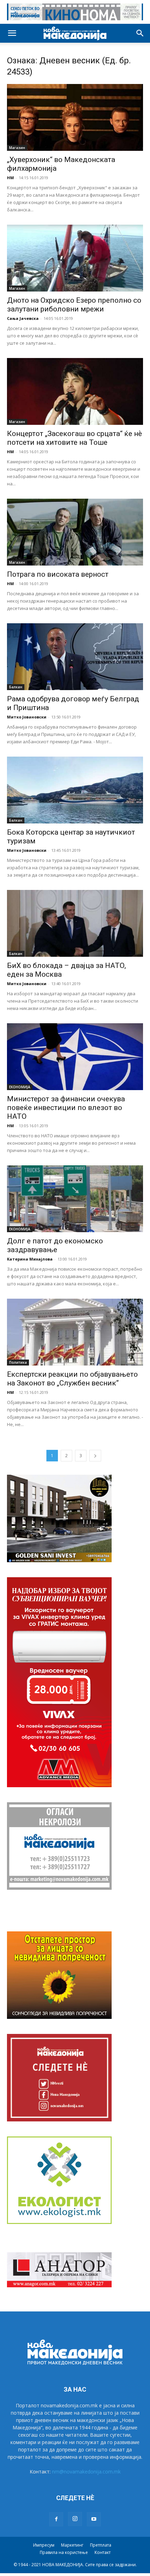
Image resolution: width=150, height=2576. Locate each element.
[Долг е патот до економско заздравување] (75, 1199)
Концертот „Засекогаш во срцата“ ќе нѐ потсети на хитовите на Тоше (74, 438)
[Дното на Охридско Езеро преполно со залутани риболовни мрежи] (75, 258)
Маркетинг (72, 2545)
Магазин (17, 148)
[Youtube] (94, 2519)
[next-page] (95, 1456)
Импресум (44, 2545)
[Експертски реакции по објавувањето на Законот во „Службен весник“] (75, 1332)
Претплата (101, 2545)
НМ (10, 178)
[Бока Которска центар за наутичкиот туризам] (75, 790)
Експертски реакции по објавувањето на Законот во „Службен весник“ (72, 1379)
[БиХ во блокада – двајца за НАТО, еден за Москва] (75, 923)
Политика (18, 1362)
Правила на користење (64, 2552)
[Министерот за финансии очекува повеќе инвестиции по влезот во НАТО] (75, 1057)
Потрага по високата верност (58, 574)
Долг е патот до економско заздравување (55, 1245)
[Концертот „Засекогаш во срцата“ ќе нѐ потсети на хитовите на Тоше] (75, 391)
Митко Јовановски (27, 717)
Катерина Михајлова (30, 1259)
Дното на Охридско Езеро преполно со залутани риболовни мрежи (74, 305)
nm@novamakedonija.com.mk (86, 2472)
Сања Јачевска (23, 318)
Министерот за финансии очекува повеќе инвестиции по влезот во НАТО (66, 1108)
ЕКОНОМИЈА (20, 1087)
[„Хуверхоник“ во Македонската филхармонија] (75, 117)
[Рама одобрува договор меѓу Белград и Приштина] (75, 657)
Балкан (16, 687)
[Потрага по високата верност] (75, 532)
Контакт (103, 2552)
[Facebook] (56, 2519)
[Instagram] (75, 2519)
